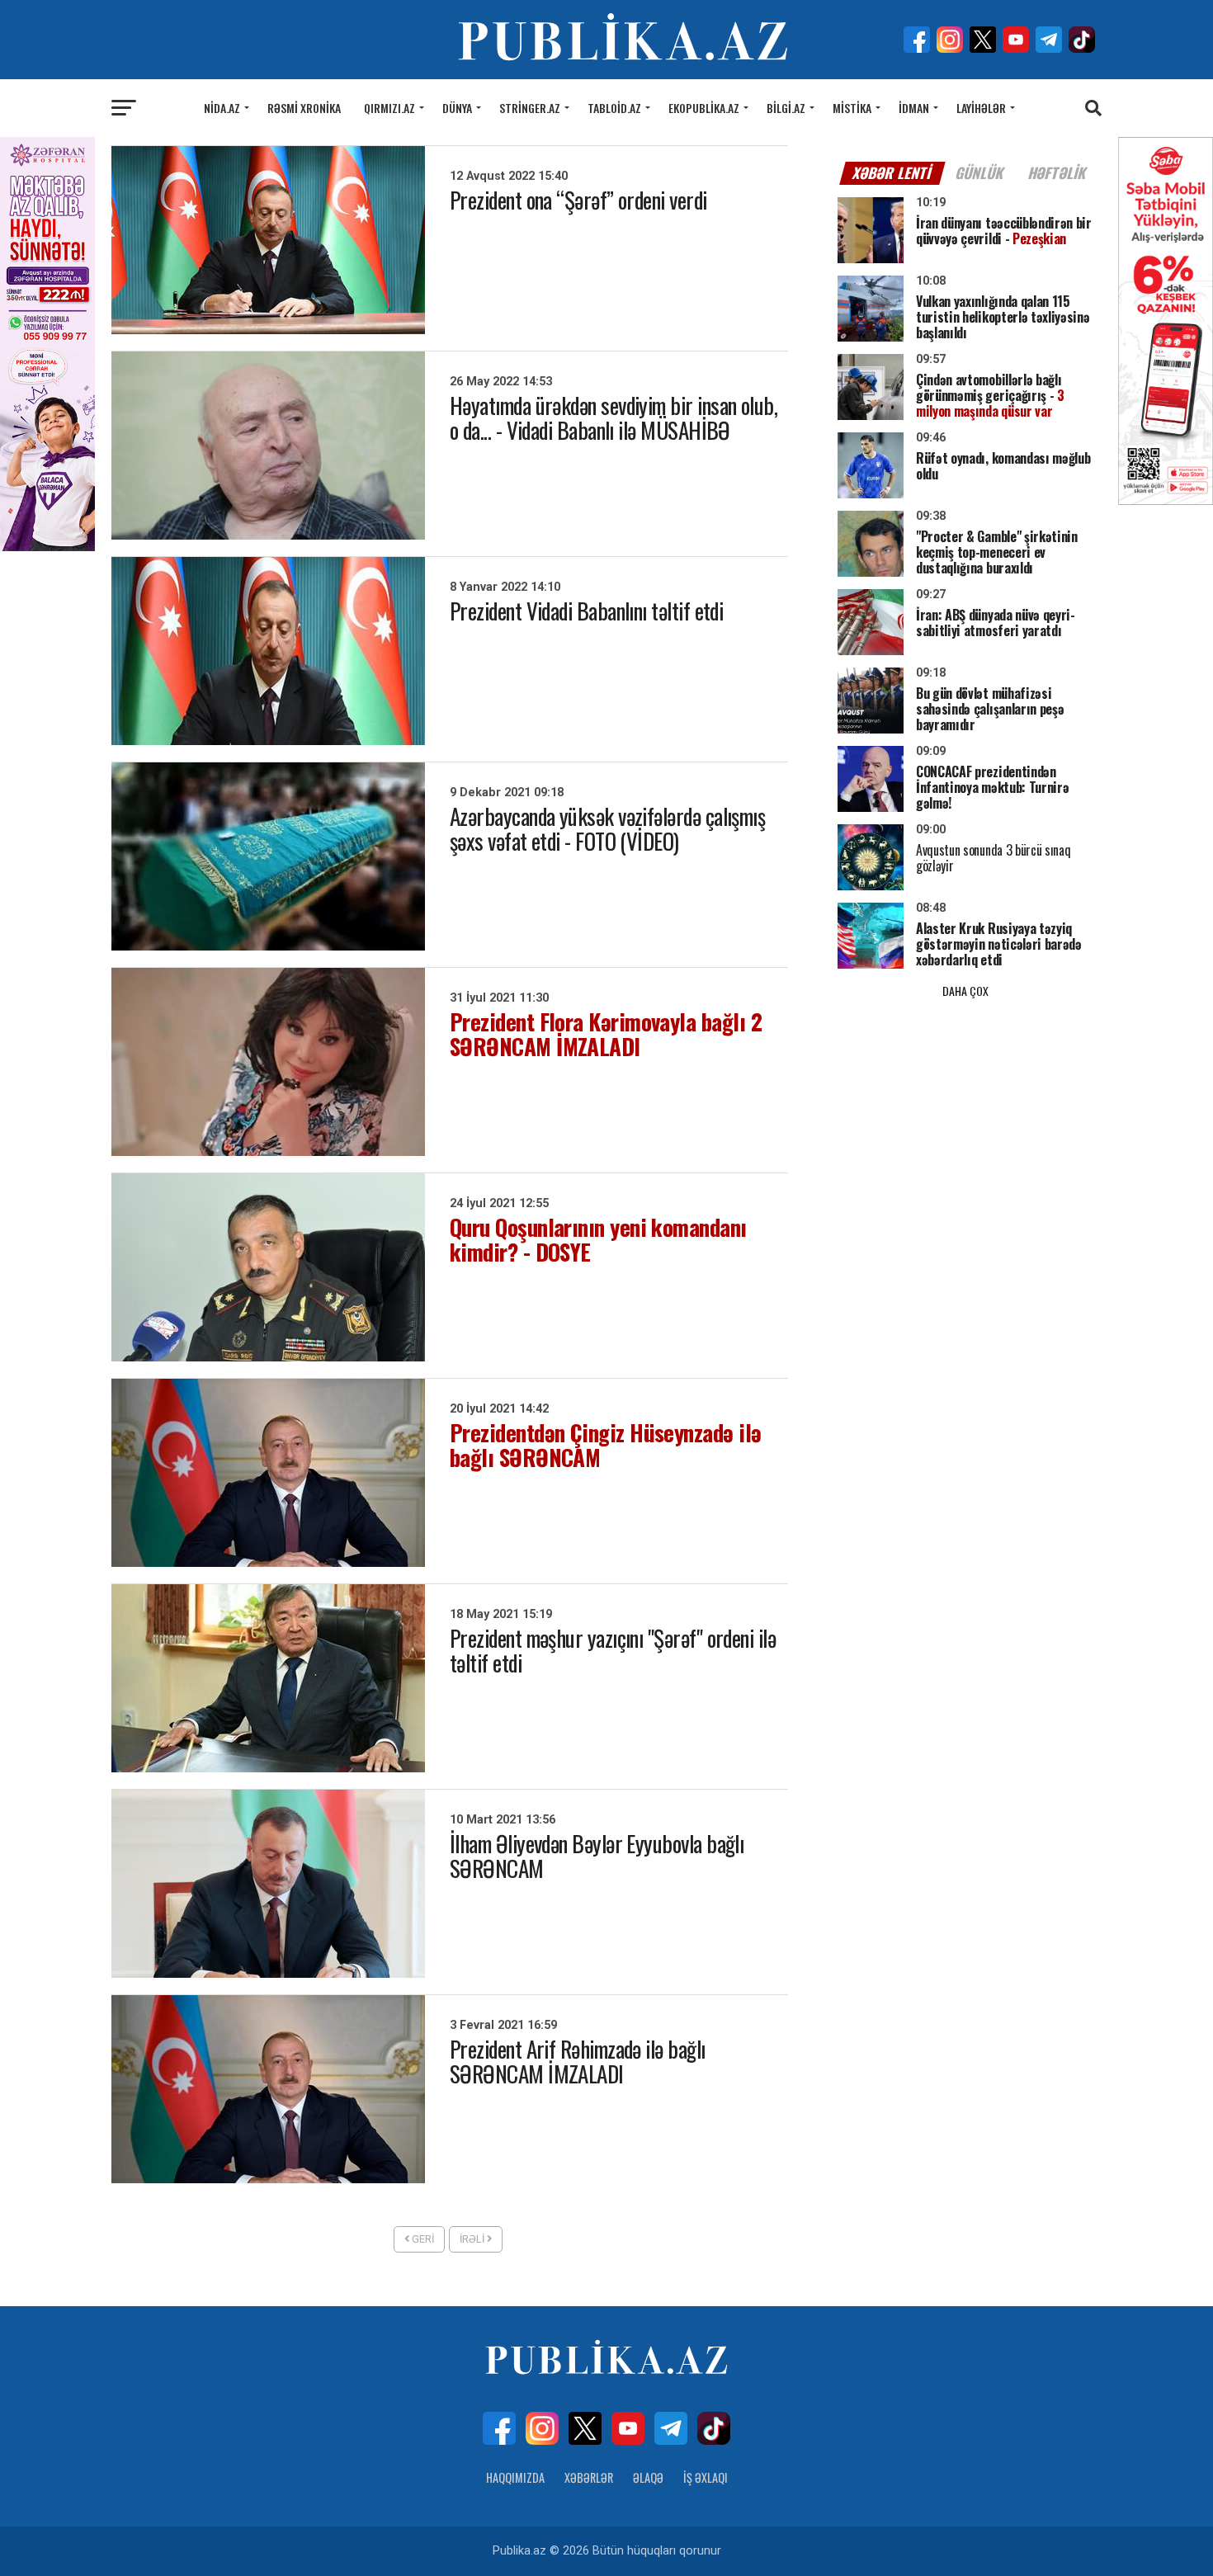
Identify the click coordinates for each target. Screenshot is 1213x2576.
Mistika (852, 108)
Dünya (457, 108)
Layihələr (981, 108)
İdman (914, 108)
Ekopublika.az (704, 108)
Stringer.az (530, 108)
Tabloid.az (614, 108)
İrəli (473, 2239)
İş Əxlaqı (706, 2477)
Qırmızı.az (389, 108)
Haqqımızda (515, 2477)
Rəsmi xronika (304, 108)
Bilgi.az (786, 108)
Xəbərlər (589, 2477)
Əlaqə (648, 2477)
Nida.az (222, 108)
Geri (422, 2239)
